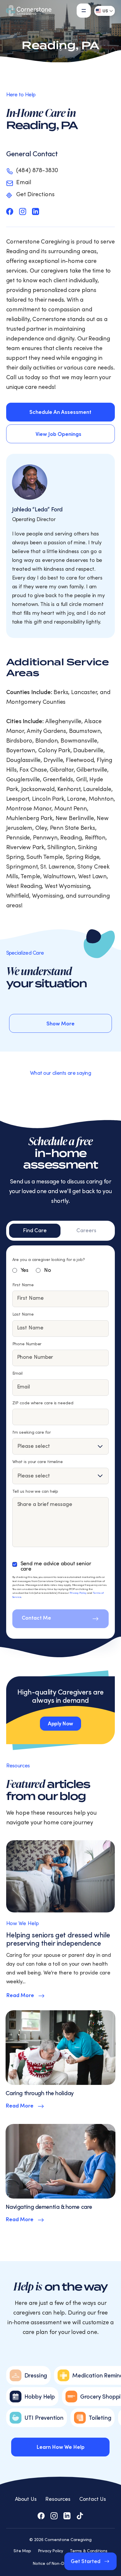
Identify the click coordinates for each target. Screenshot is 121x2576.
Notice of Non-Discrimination (60, 2564)
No (48, 1270)
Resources (58, 2499)
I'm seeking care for (32, 1433)
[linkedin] (36, 211)
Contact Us (93, 2499)
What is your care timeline (38, 1462)
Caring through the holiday (40, 2093)
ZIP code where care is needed (43, 1403)
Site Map (22, 2551)
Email (18, 1373)
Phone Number (27, 1344)
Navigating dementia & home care (49, 2207)
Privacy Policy (78, 1593)
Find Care (35, 1231)
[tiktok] (80, 2516)
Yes (25, 1270)
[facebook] (10, 211)
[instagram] (23, 211)
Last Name (23, 1314)
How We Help (22, 1923)
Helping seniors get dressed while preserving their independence (58, 1939)
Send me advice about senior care (56, 1566)
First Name (23, 1285)
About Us (26, 2499)
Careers (86, 1231)
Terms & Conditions (89, 2551)
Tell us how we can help (35, 1492)
